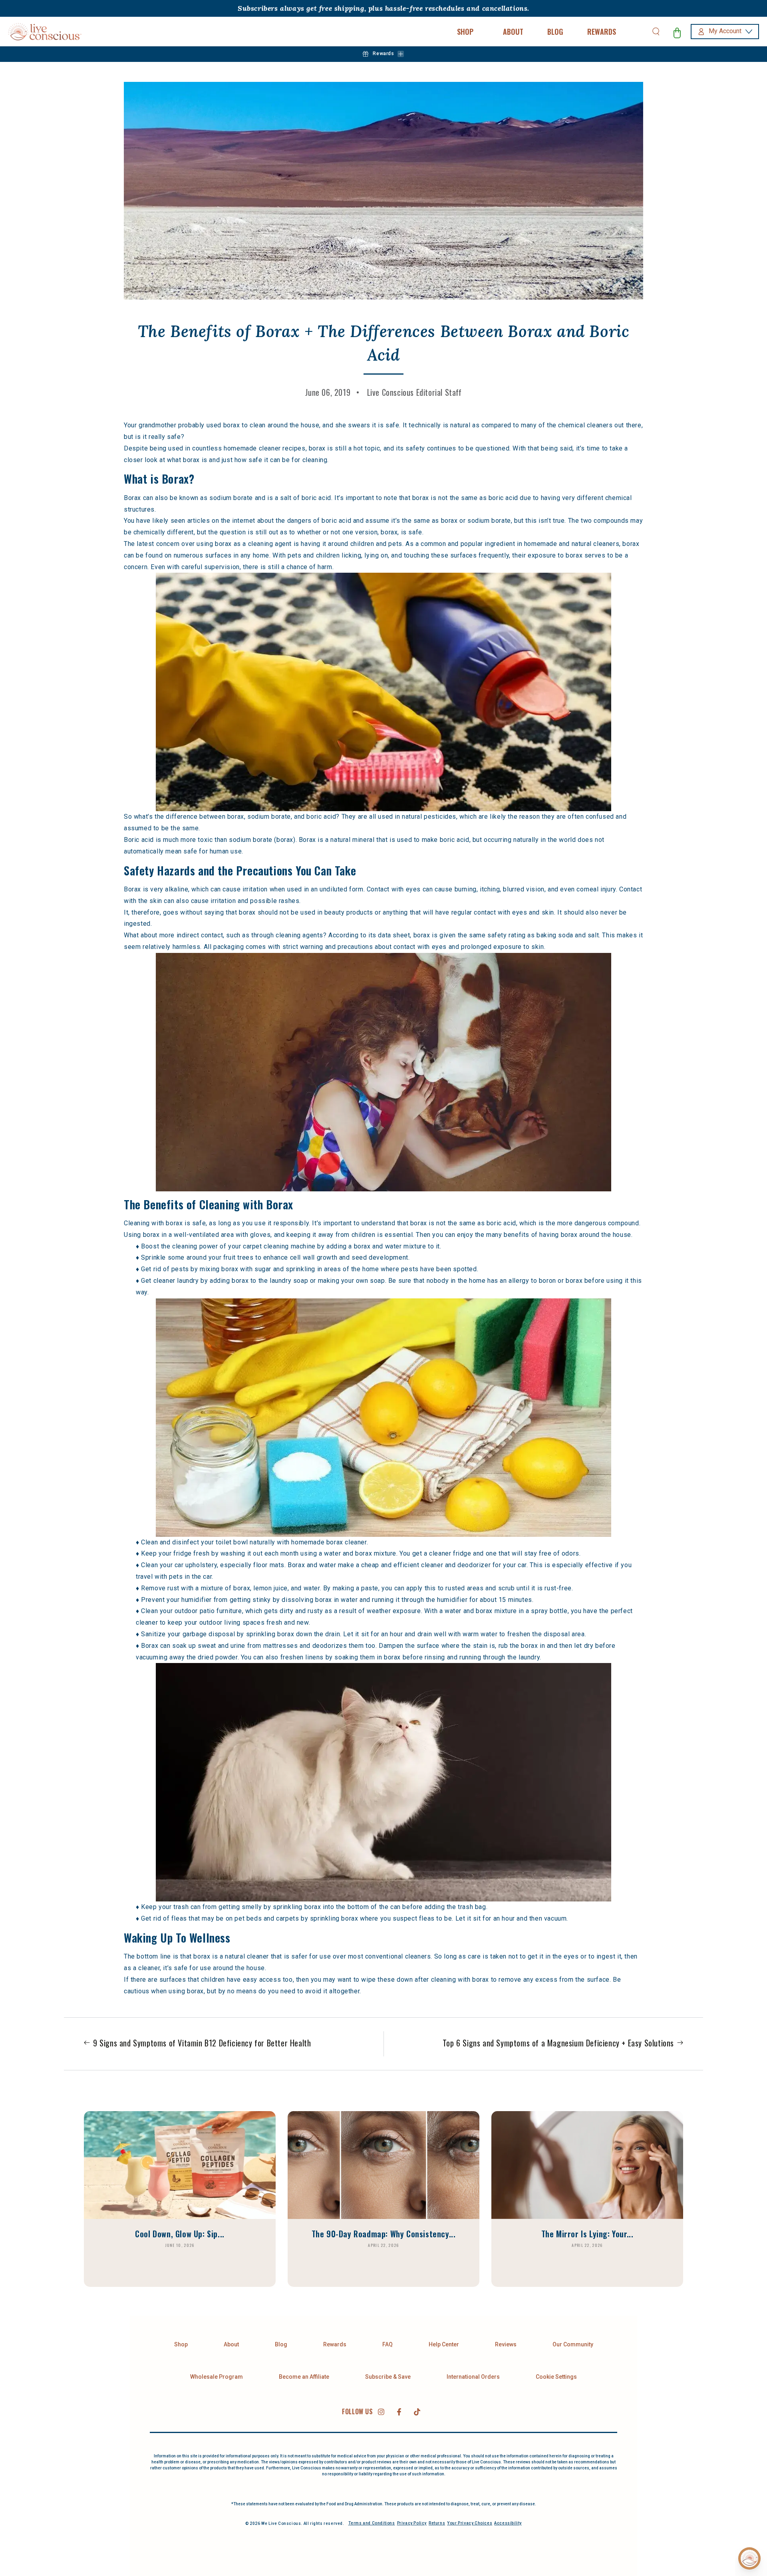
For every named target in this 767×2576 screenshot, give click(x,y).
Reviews (506, 2344)
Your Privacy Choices (470, 2523)
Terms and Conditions (372, 2523)
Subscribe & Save (388, 2377)
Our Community (573, 2344)
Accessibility (508, 2523)
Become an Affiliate (304, 2377)
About (231, 2344)
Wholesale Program (217, 2377)
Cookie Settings (556, 2377)
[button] (656, 32)
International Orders (473, 2377)
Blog (281, 2344)
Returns (437, 2523)
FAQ (387, 2344)
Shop (181, 2344)
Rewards (335, 2344)
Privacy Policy (412, 2523)
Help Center (444, 2344)
